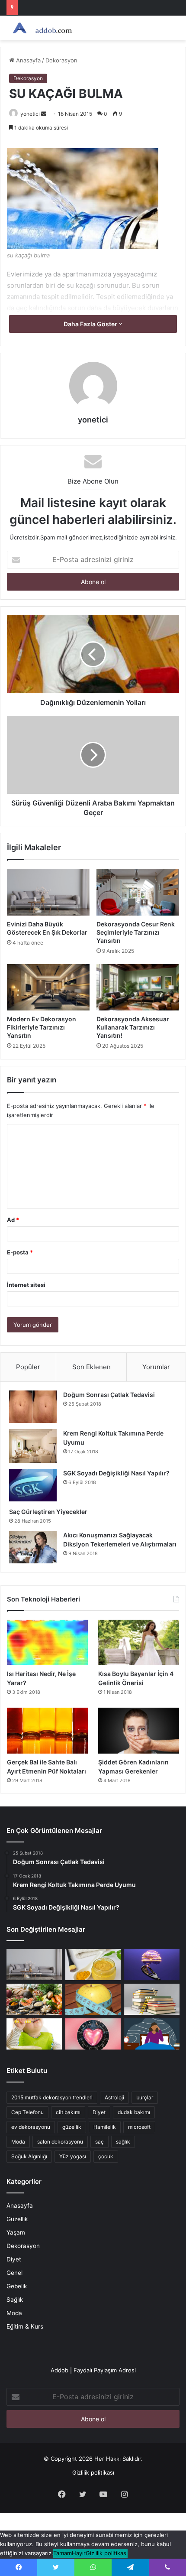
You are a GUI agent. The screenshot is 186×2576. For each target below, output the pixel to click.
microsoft (139, 2127)
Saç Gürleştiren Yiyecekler (49, 1512)
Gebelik (17, 2286)
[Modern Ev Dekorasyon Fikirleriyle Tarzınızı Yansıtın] (48, 988)
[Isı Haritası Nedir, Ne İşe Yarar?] (47, 1643)
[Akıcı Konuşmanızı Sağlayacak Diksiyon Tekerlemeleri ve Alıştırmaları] (33, 1547)
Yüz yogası (73, 2156)
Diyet (99, 2112)
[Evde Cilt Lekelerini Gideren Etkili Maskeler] (93, 1965)
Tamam (63, 2553)
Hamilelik (105, 2127)
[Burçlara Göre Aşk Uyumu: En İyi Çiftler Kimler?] (93, 2034)
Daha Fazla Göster (91, 324)
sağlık (123, 2142)
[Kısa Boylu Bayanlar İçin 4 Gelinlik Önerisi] (139, 1643)
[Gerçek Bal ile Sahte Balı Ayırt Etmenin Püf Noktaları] (47, 1731)
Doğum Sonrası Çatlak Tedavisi (109, 1395)
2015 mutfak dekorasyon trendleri (52, 2097)
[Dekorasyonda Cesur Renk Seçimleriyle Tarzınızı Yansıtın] (138, 892)
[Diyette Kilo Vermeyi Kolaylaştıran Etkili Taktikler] (93, 1999)
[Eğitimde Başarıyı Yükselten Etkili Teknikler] (152, 1999)
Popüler (28, 1367)
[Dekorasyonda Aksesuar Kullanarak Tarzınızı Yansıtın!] (138, 988)
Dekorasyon (61, 60)
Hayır (79, 2553)
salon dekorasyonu (60, 2142)
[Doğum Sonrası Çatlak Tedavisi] (33, 1407)
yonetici (30, 114)
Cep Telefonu (27, 2112)
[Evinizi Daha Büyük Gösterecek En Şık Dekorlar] (48, 892)
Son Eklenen (91, 1367)
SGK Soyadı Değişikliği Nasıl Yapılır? (116, 1473)
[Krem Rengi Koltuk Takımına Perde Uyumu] (33, 1446)
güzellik (72, 2127)
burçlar (145, 2097)
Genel (14, 2273)
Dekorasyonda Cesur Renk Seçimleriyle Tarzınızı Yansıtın (136, 932)
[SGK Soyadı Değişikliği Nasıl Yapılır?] (33, 1485)
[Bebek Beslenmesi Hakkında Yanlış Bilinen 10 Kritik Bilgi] (34, 2034)
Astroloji (114, 2097)
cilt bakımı (68, 2112)
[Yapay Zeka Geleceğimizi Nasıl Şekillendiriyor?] (152, 1965)
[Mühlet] (41, 28)
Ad (13, 1220)
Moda (18, 2142)
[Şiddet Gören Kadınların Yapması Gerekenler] (139, 1731)
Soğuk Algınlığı (29, 2156)
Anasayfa (27, 60)
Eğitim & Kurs (25, 2326)
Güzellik (17, 2219)
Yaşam (16, 2232)
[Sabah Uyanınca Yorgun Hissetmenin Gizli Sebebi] (152, 2034)
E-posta (20, 1252)
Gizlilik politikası (93, 2472)
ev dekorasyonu (31, 2127)
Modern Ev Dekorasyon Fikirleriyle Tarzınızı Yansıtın (42, 1027)
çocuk (106, 2156)
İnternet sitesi (26, 1285)
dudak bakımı (134, 2112)
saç (99, 2142)
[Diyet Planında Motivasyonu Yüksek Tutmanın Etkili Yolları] (34, 1999)
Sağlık (15, 2300)
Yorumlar (156, 1367)
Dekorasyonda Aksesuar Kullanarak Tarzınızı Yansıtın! (133, 1027)
